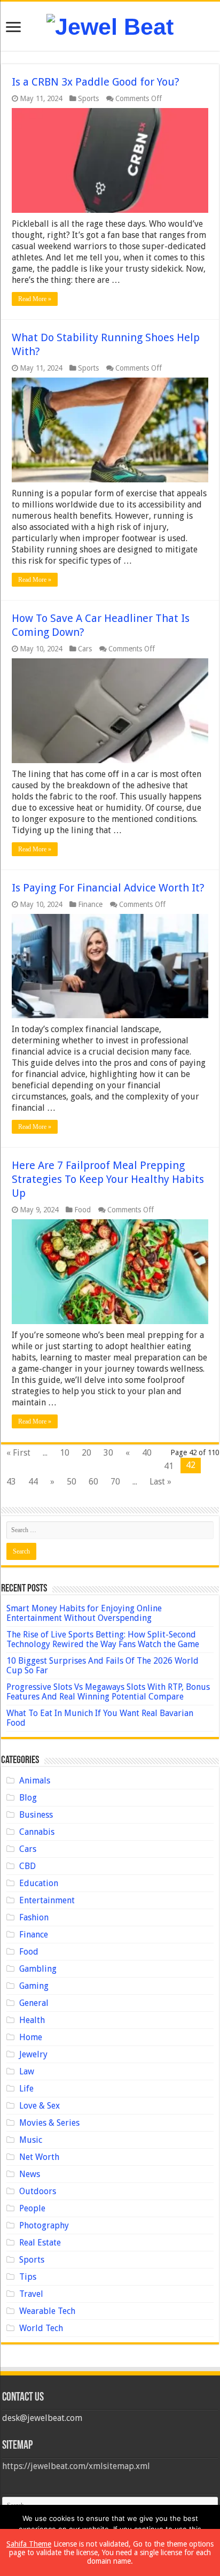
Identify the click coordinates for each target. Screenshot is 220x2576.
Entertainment (47, 1900)
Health (32, 2020)
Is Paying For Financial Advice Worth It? (108, 888)
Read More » (35, 299)
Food (82, 1210)
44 (33, 1482)
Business (36, 1815)
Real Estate (40, 2243)
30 (108, 1453)
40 (147, 1453)
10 (65, 1453)
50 (72, 1482)
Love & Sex (40, 2106)
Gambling (38, 1969)
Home (31, 2037)
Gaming (34, 1986)
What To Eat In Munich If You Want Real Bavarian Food (100, 1718)
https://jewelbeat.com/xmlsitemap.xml (76, 2466)
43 (11, 1482)
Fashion (34, 1917)
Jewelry (33, 2054)
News (30, 2174)
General (34, 2003)
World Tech (41, 2328)
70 (115, 1482)
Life (26, 2089)
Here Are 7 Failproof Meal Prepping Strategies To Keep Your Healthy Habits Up (108, 1179)
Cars (85, 649)
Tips (28, 2277)
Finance (90, 904)
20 (87, 1453)
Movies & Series (49, 2123)
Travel (31, 2294)
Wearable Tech (47, 2311)
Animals (35, 1781)
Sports (88, 98)
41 (169, 1466)
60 (93, 1482)
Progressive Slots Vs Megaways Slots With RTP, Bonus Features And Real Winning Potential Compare (108, 1692)
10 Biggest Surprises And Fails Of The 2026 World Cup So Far (103, 1666)
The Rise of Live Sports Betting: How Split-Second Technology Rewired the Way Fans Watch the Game (103, 1639)
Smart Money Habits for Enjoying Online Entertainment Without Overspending (84, 1613)
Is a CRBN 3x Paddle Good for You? (96, 82)
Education (39, 1883)
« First (18, 1453)
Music (31, 2140)
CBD (27, 1866)
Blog (28, 1798)
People (32, 2208)
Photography (44, 2225)
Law (27, 2071)
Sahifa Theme (29, 2544)
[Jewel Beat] (110, 25)
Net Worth (39, 2157)
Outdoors (38, 2191)
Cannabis (37, 1832)
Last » (160, 1482)
